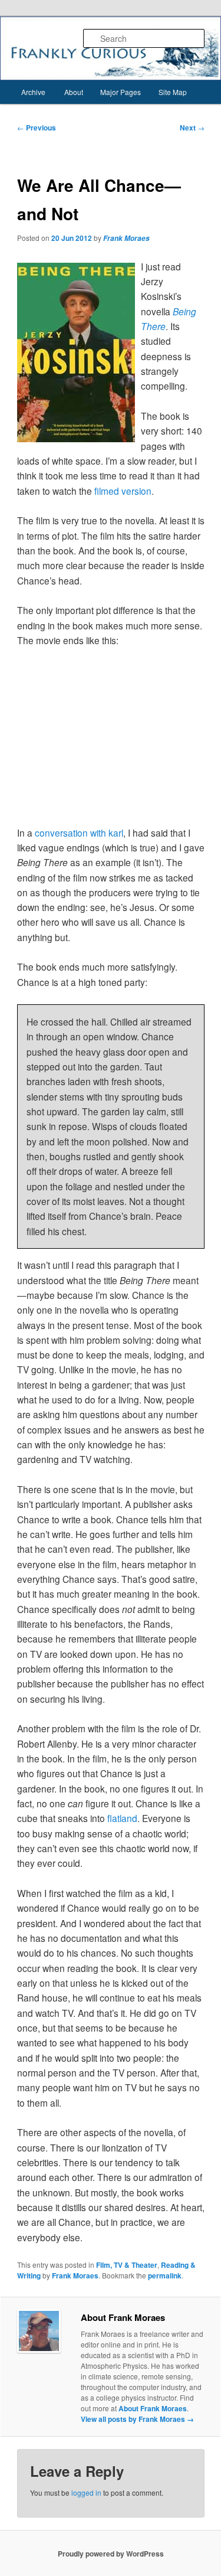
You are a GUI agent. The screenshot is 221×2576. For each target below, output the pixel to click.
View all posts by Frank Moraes (137, 2419)
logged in (86, 2492)
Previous (37, 128)
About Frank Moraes (153, 2408)
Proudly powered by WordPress (111, 2554)
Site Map (173, 92)
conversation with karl (79, 832)
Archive (33, 92)
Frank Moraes (126, 238)
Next (192, 128)
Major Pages (121, 92)
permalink (165, 2275)
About (74, 92)
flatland (122, 1818)
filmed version (123, 491)
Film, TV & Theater (127, 2265)
